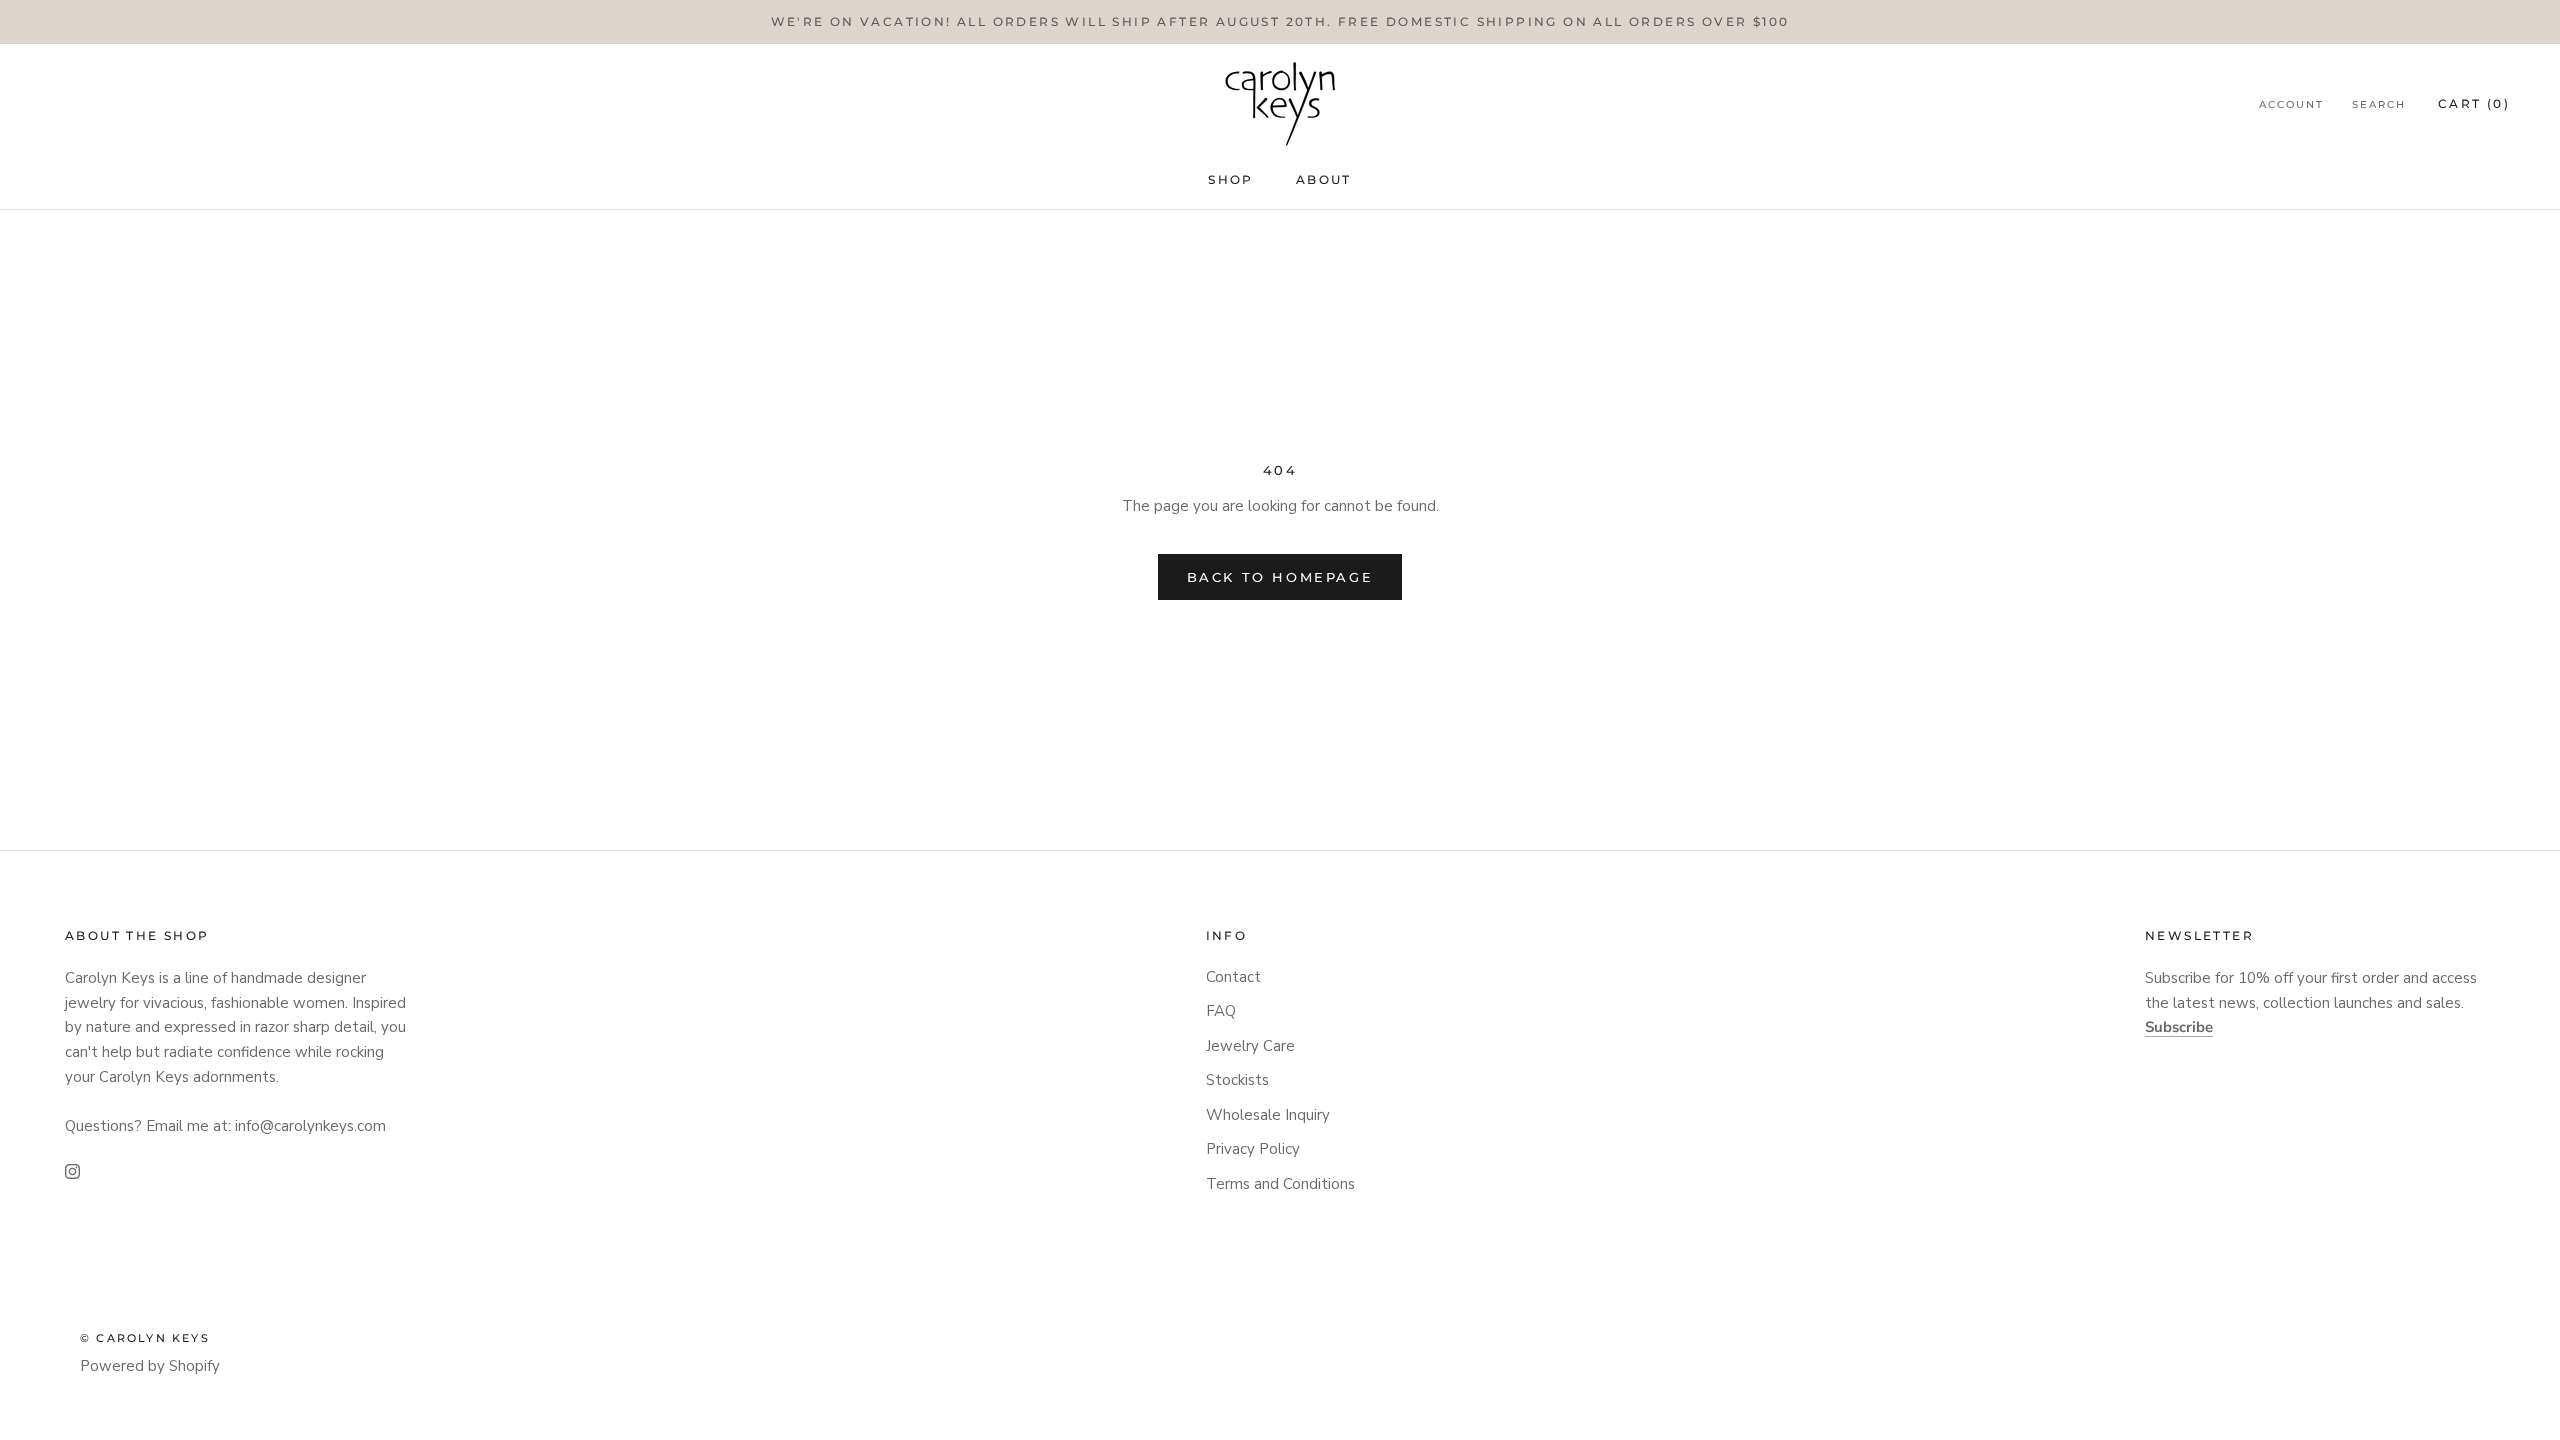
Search (2379, 104)
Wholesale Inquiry (1268, 1115)
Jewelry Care (1250, 1046)
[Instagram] (72, 1170)
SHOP (1231, 179)
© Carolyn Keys (145, 1338)
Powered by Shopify (150, 1366)
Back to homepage (1280, 577)
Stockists (1237, 1080)
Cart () (2474, 103)
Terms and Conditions (1280, 1184)
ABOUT (1324, 179)
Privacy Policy (1253, 1149)
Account (2291, 104)
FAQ (1221, 1011)
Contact (1233, 977)
